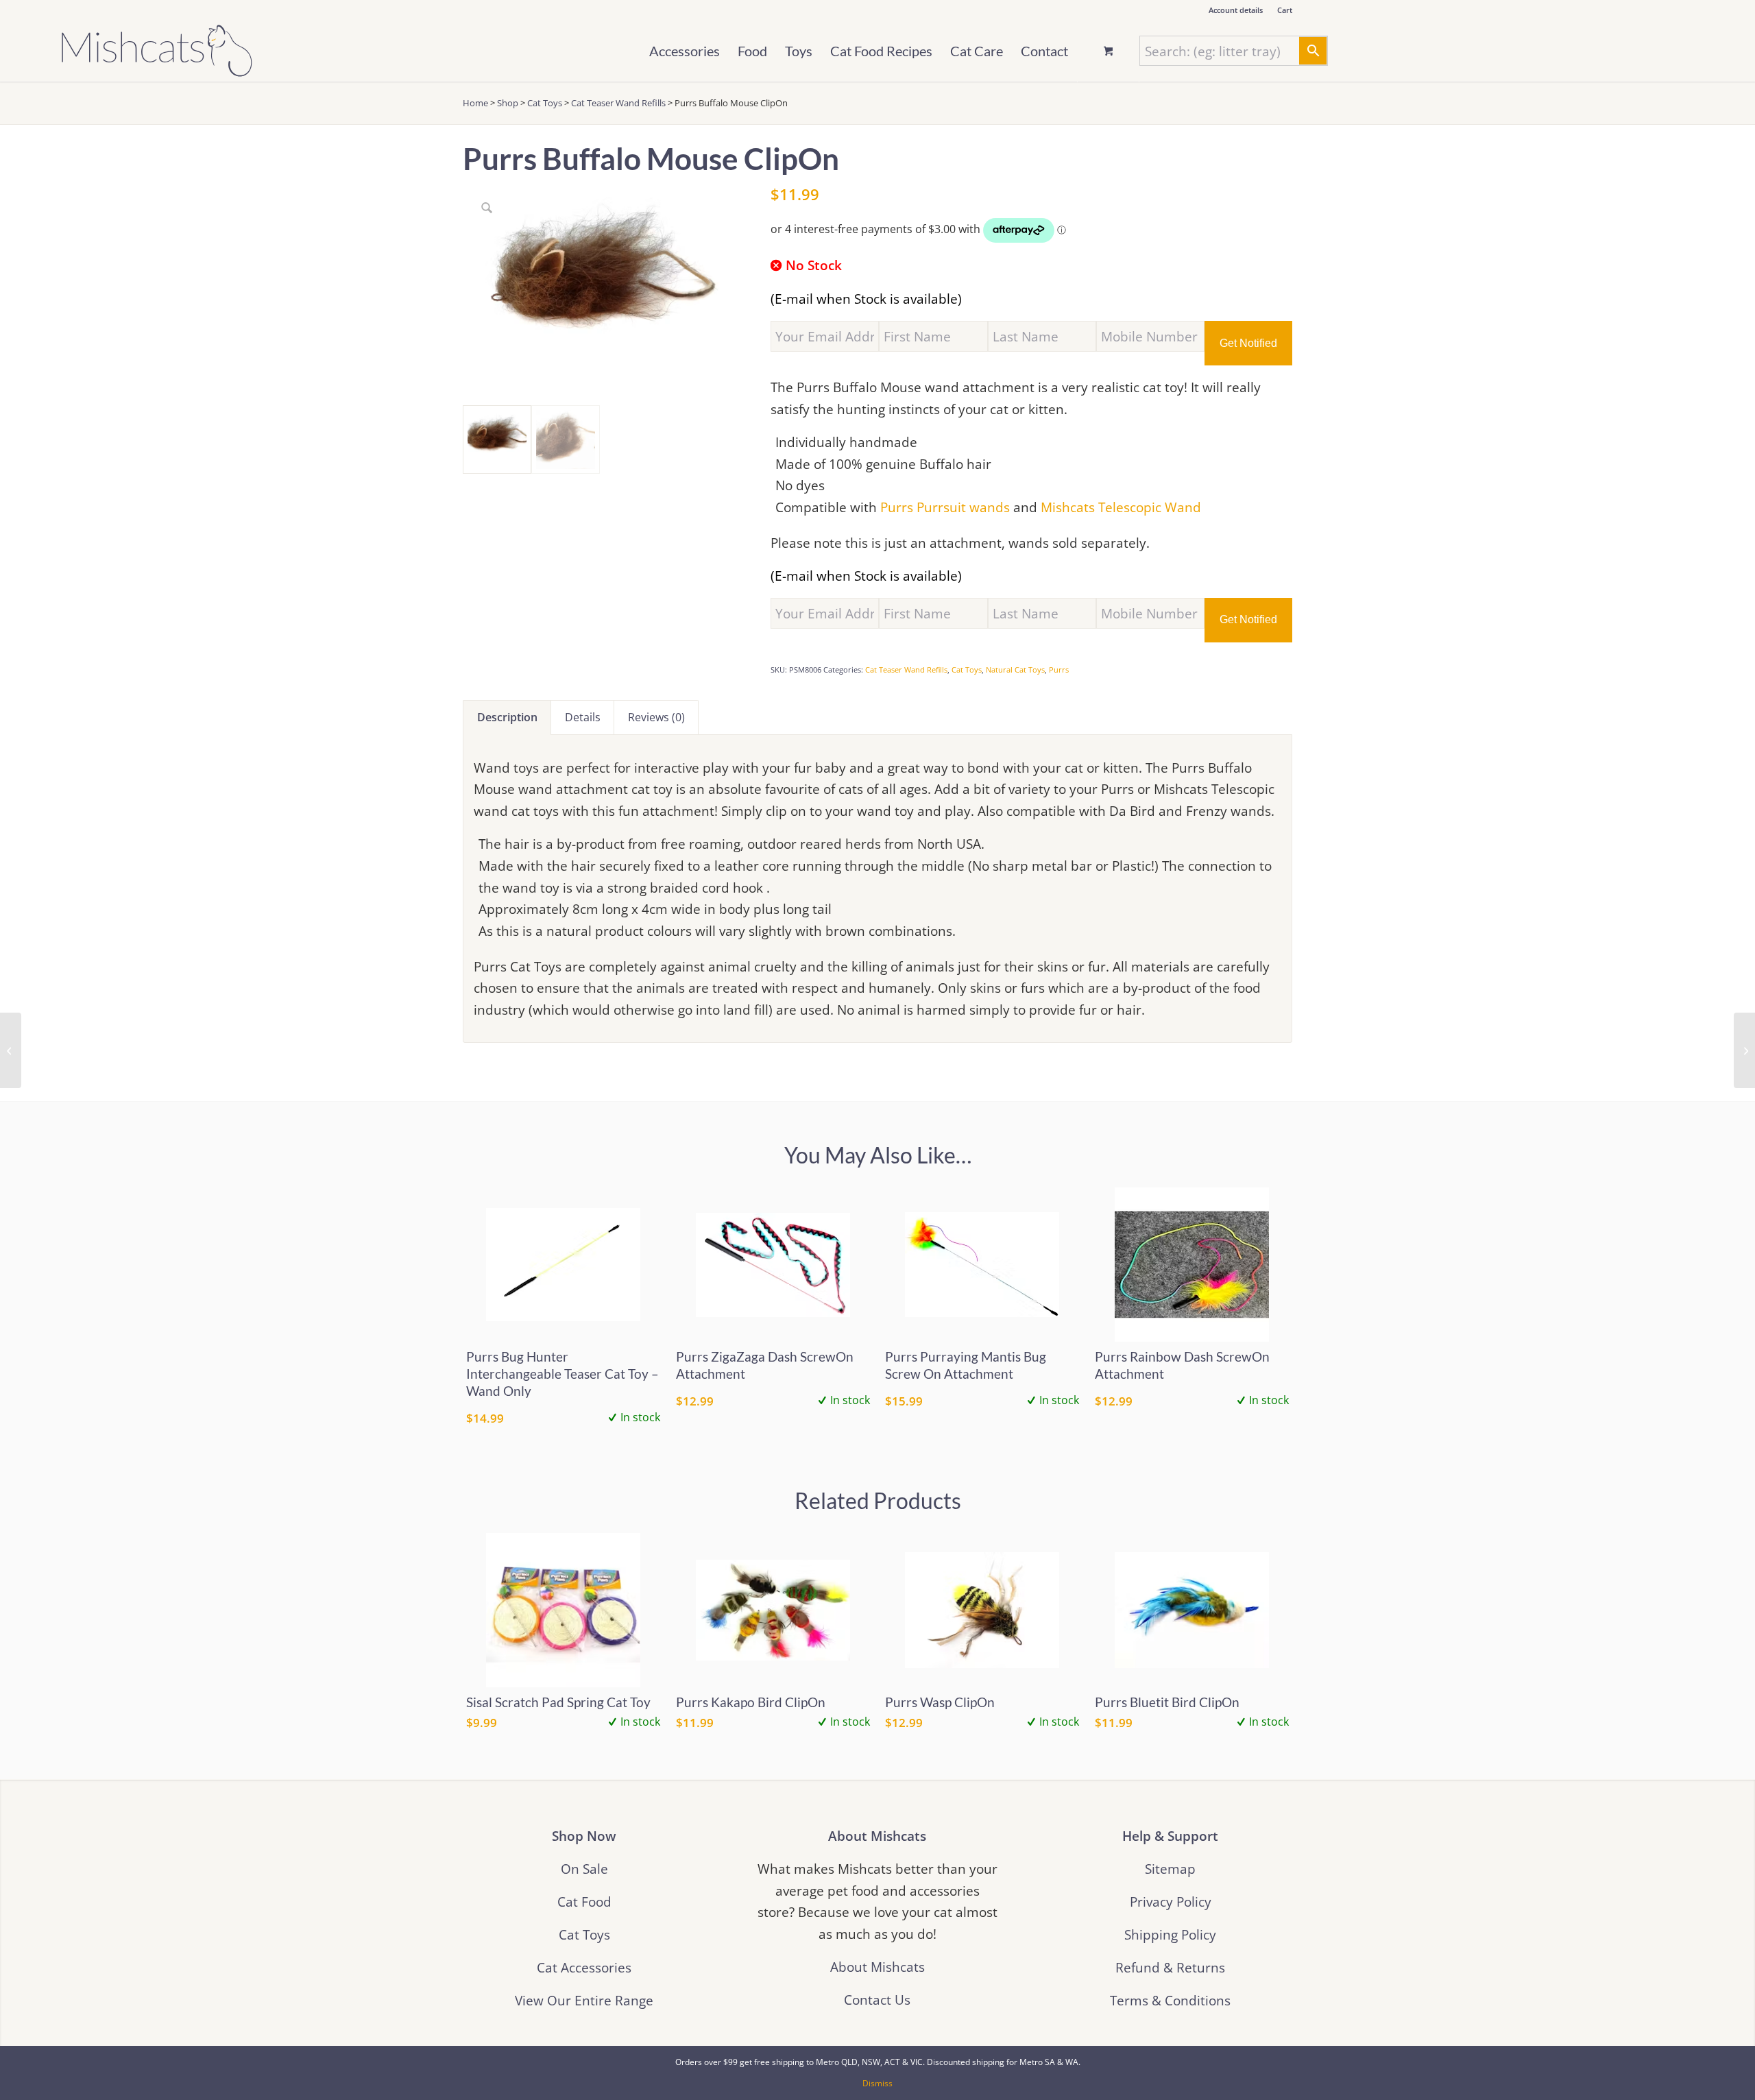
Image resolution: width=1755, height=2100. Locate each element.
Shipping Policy (1170, 1934)
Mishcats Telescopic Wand (1121, 507)
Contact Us (877, 2000)
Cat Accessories (584, 1967)
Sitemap (1170, 1869)
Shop (508, 103)
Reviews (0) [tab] (656, 717)
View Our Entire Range (584, 2000)
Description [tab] (507, 717)
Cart (1285, 10)
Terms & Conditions (1170, 2000)
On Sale (584, 1869)
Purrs (1059, 669)
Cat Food (584, 1902)
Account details (1236, 10)
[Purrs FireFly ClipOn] (11, 1050)
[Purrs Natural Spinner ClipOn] (1744, 1050)
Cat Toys (545, 103)
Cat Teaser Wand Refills (618, 103)
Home (475, 103)
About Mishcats (877, 1967)
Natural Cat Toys (1015, 669)
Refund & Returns (1170, 1967)
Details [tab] (583, 717)
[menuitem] (1236, 10)
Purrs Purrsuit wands (945, 507)
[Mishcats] (157, 51)
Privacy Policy (1171, 1902)
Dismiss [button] (877, 2083)
